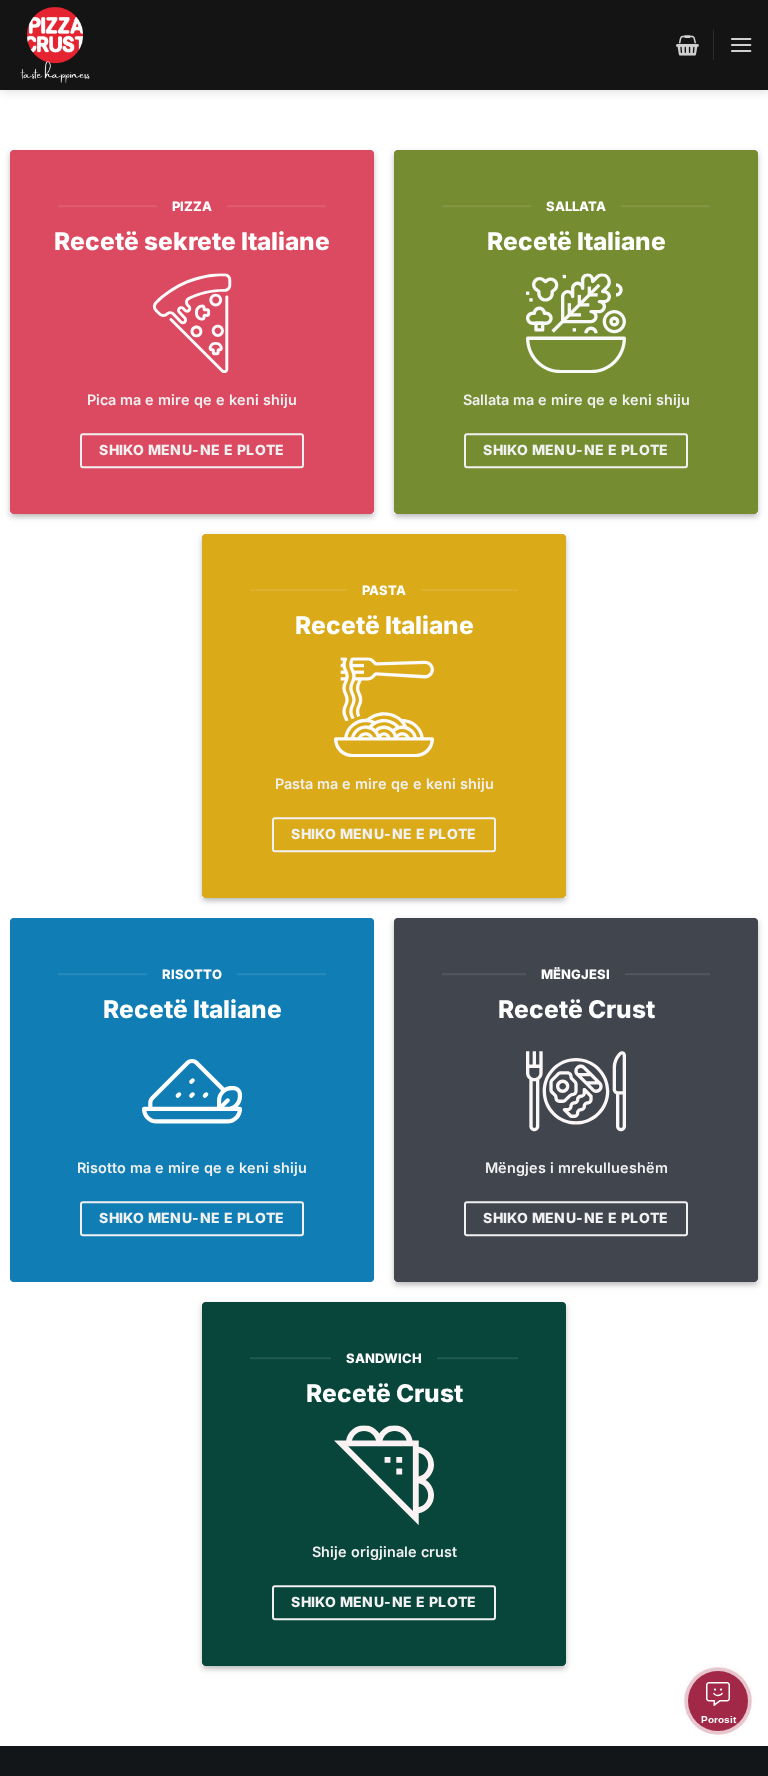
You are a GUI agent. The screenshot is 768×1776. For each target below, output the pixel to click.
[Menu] (741, 44)
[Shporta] (687, 45)
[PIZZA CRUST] (55, 45)
